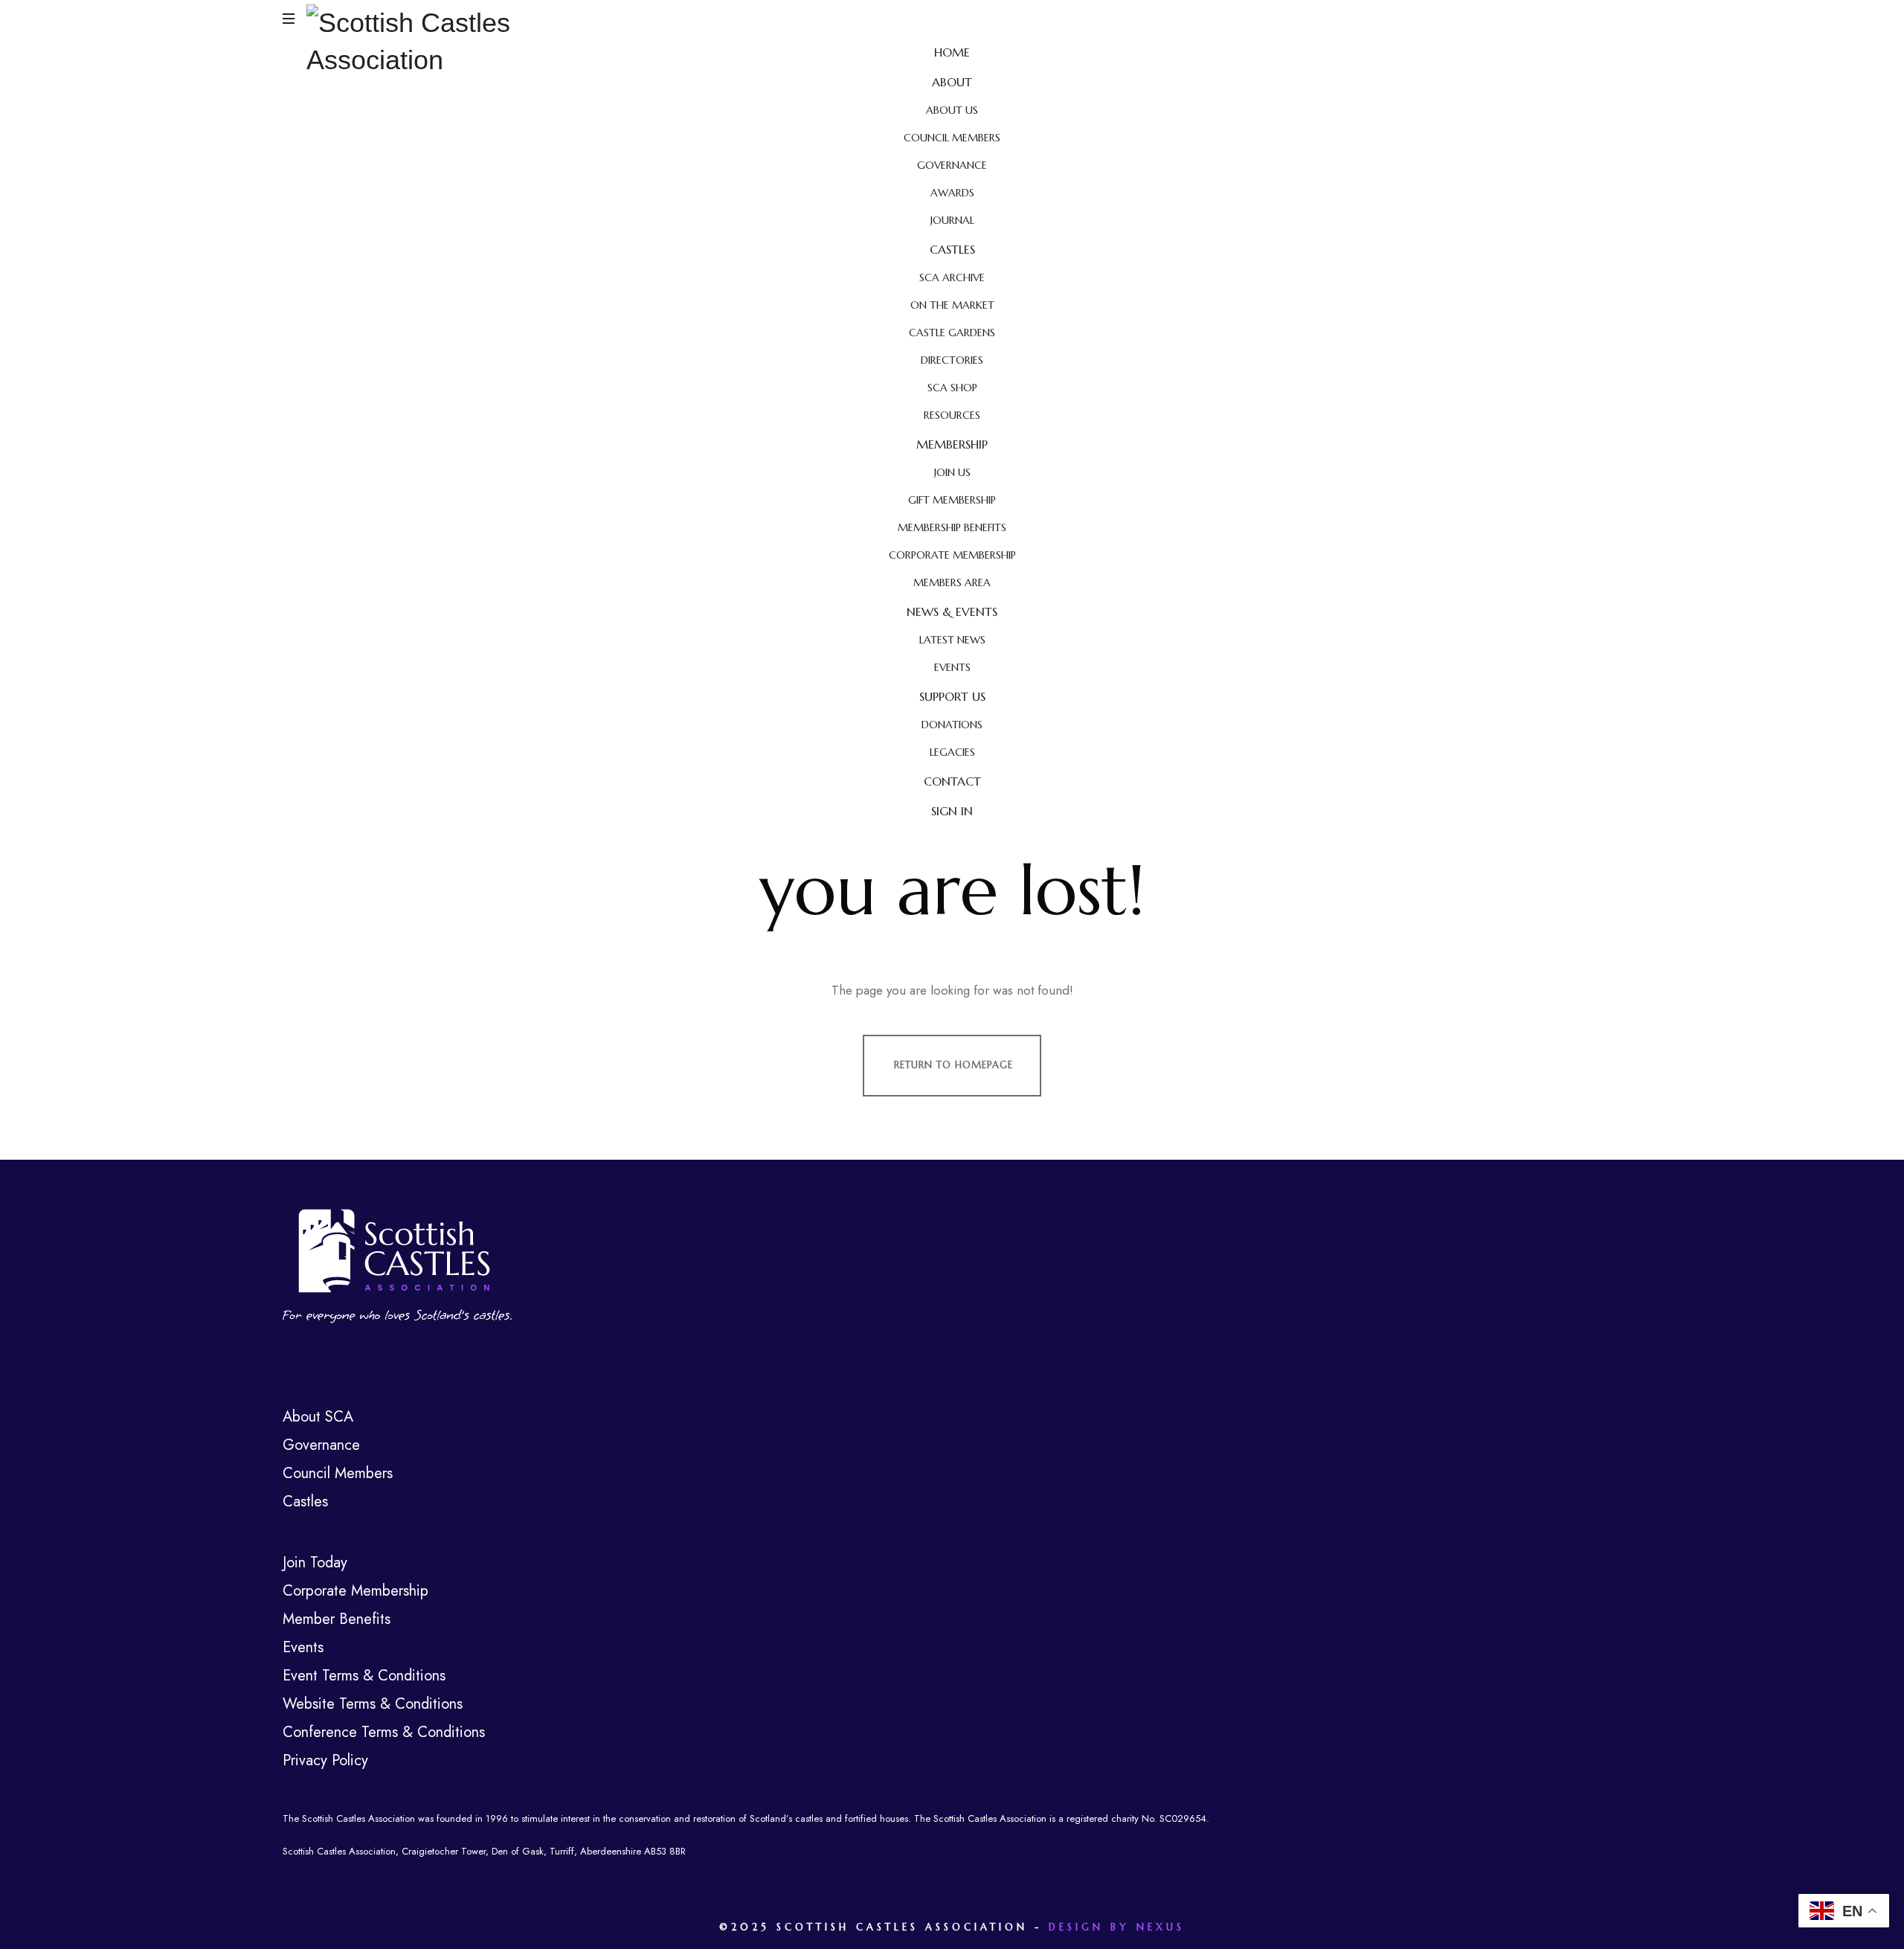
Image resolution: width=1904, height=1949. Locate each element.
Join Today (315, 1563)
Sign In (952, 811)
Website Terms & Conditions (373, 1704)
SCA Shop (952, 388)
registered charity (1103, 1818)
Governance (952, 165)
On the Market (952, 305)
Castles (952, 249)
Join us (952, 472)
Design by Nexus (1117, 1927)
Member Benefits (337, 1619)
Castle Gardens (952, 333)
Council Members (952, 138)
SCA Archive (952, 277)
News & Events (952, 611)
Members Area (952, 582)
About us (952, 110)
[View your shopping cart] (1607, 19)
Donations (952, 725)
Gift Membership (952, 500)
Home (952, 52)
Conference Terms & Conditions (384, 1732)
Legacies (952, 752)
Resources (952, 415)
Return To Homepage (953, 1065)
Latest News (952, 640)
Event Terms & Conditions (364, 1676)
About (952, 82)
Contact (952, 781)
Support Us (952, 696)
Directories (952, 360)
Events (952, 667)
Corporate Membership (952, 555)
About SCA (318, 1417)
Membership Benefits (952, 527)
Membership (952, 444)
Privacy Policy (325, 1760)
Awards (952, 193)
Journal (952, 220)
